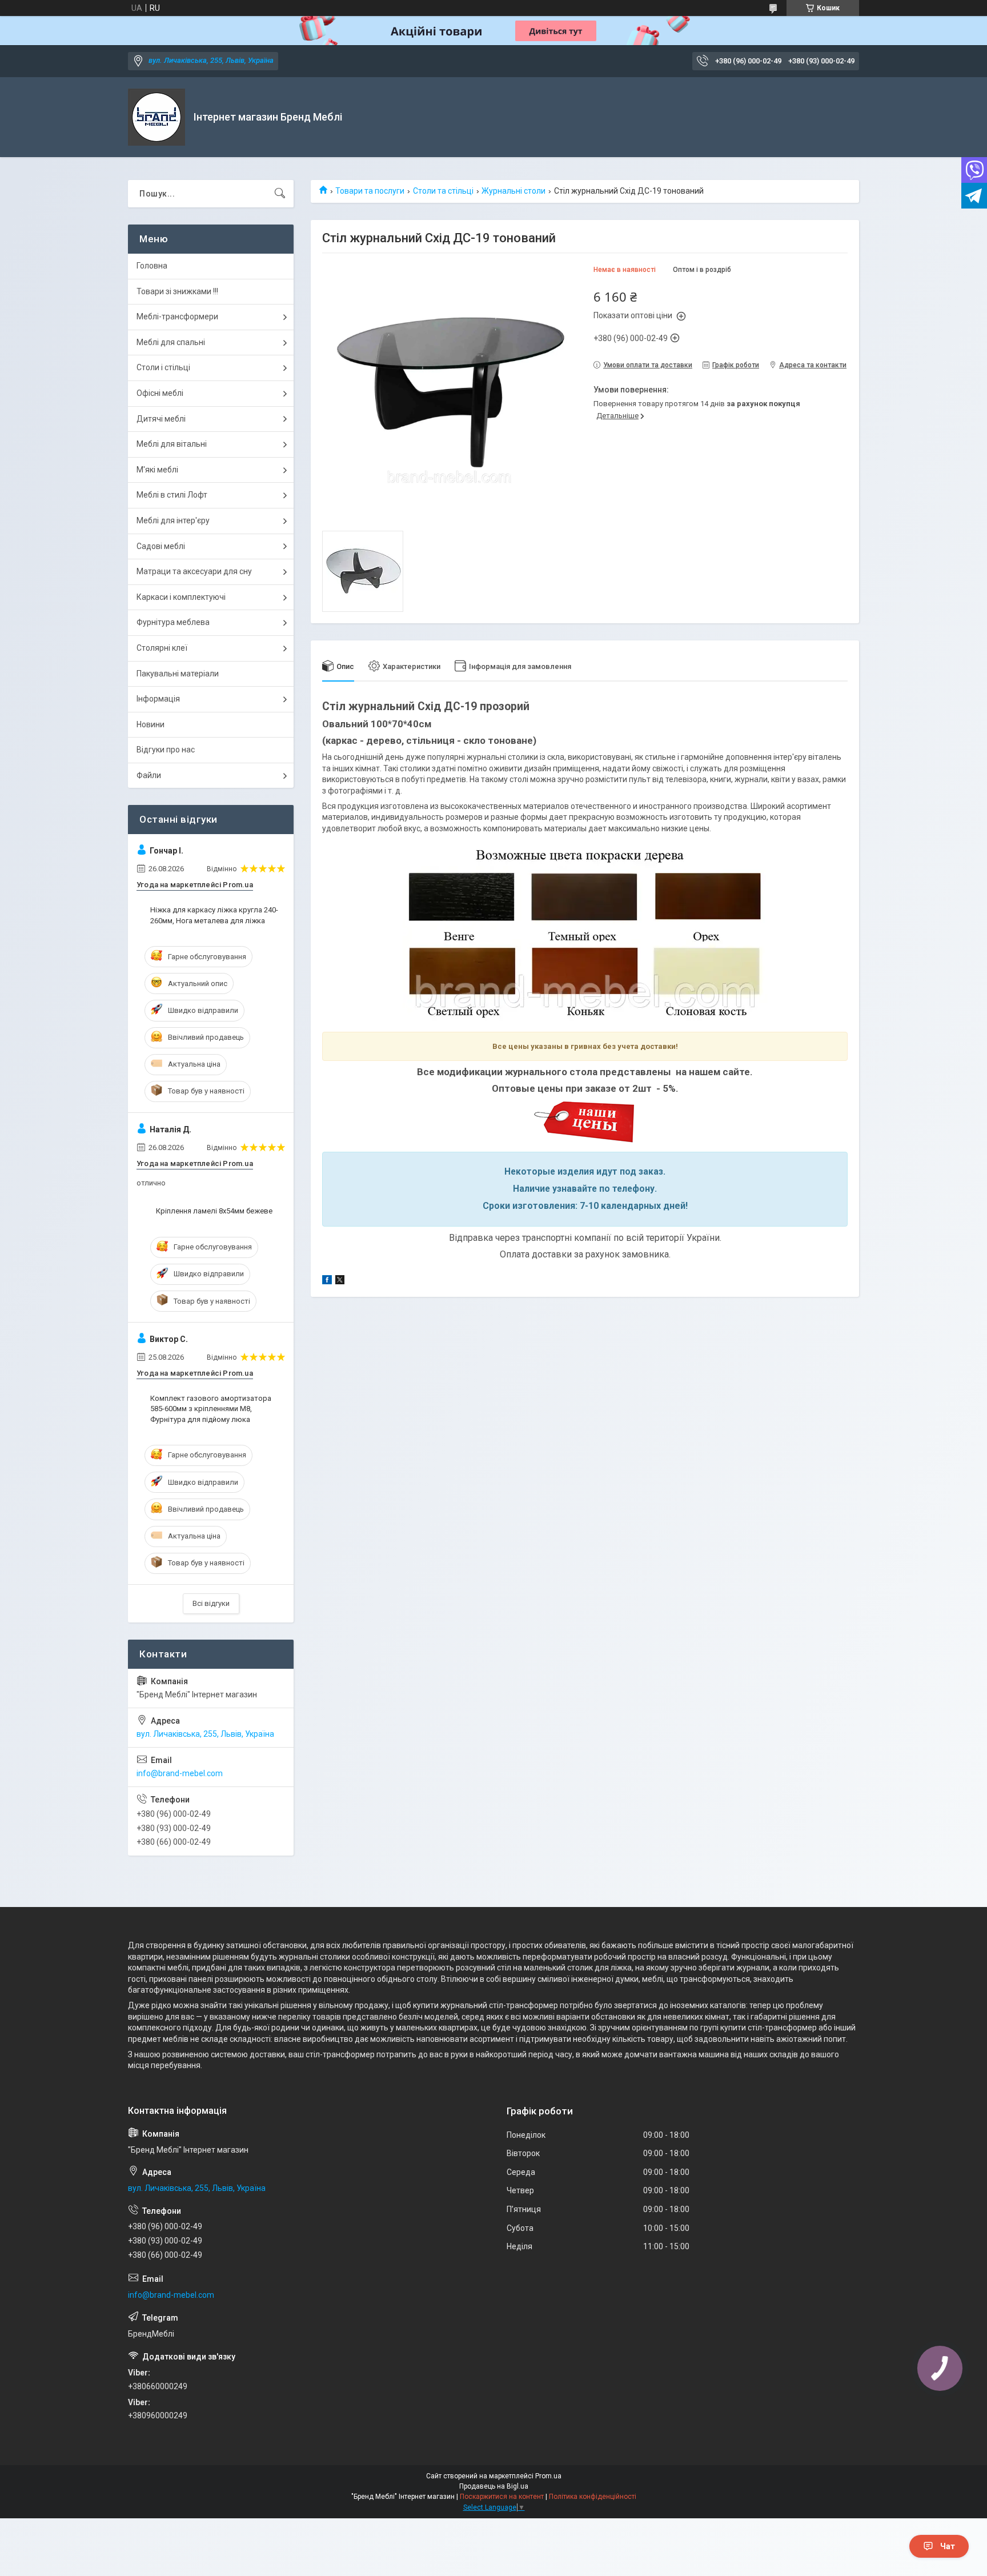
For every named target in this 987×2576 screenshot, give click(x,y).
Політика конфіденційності (593, 2497)
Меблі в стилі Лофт (172, 495)
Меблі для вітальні (172, 444)
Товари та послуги (370, 191)
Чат (948, 2546)
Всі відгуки (211, 1603)
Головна (152, 266)
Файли (149, 775)
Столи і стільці (163, 367)
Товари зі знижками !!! (177, 291)
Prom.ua (548, 2476)
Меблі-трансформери (177, 317)
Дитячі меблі (161, 419)
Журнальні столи (513, 191)
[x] (340, 1281)
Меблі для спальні (171, 342)
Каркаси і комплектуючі (181, 597)
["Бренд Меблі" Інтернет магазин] (157, 117)
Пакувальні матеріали (178, 674)
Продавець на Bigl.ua (494, 2486)
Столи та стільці (443, 191)
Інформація (158, 699)
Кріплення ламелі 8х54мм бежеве (214, 1211)
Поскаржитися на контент (502, 2497)
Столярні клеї (162, 648)
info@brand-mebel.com (180, 1773)
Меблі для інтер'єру (173, 520)
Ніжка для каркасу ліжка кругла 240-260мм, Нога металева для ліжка (214, 915)
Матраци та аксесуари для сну (194, 571)
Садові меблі (161, 546)
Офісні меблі (160, 393)
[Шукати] (280, 194)
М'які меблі (157, 470)
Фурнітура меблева (173, 622)
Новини (151, 724)
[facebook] (327, 1281)
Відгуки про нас (166, 750)
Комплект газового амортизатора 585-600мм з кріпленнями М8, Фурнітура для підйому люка (211, 1409)
